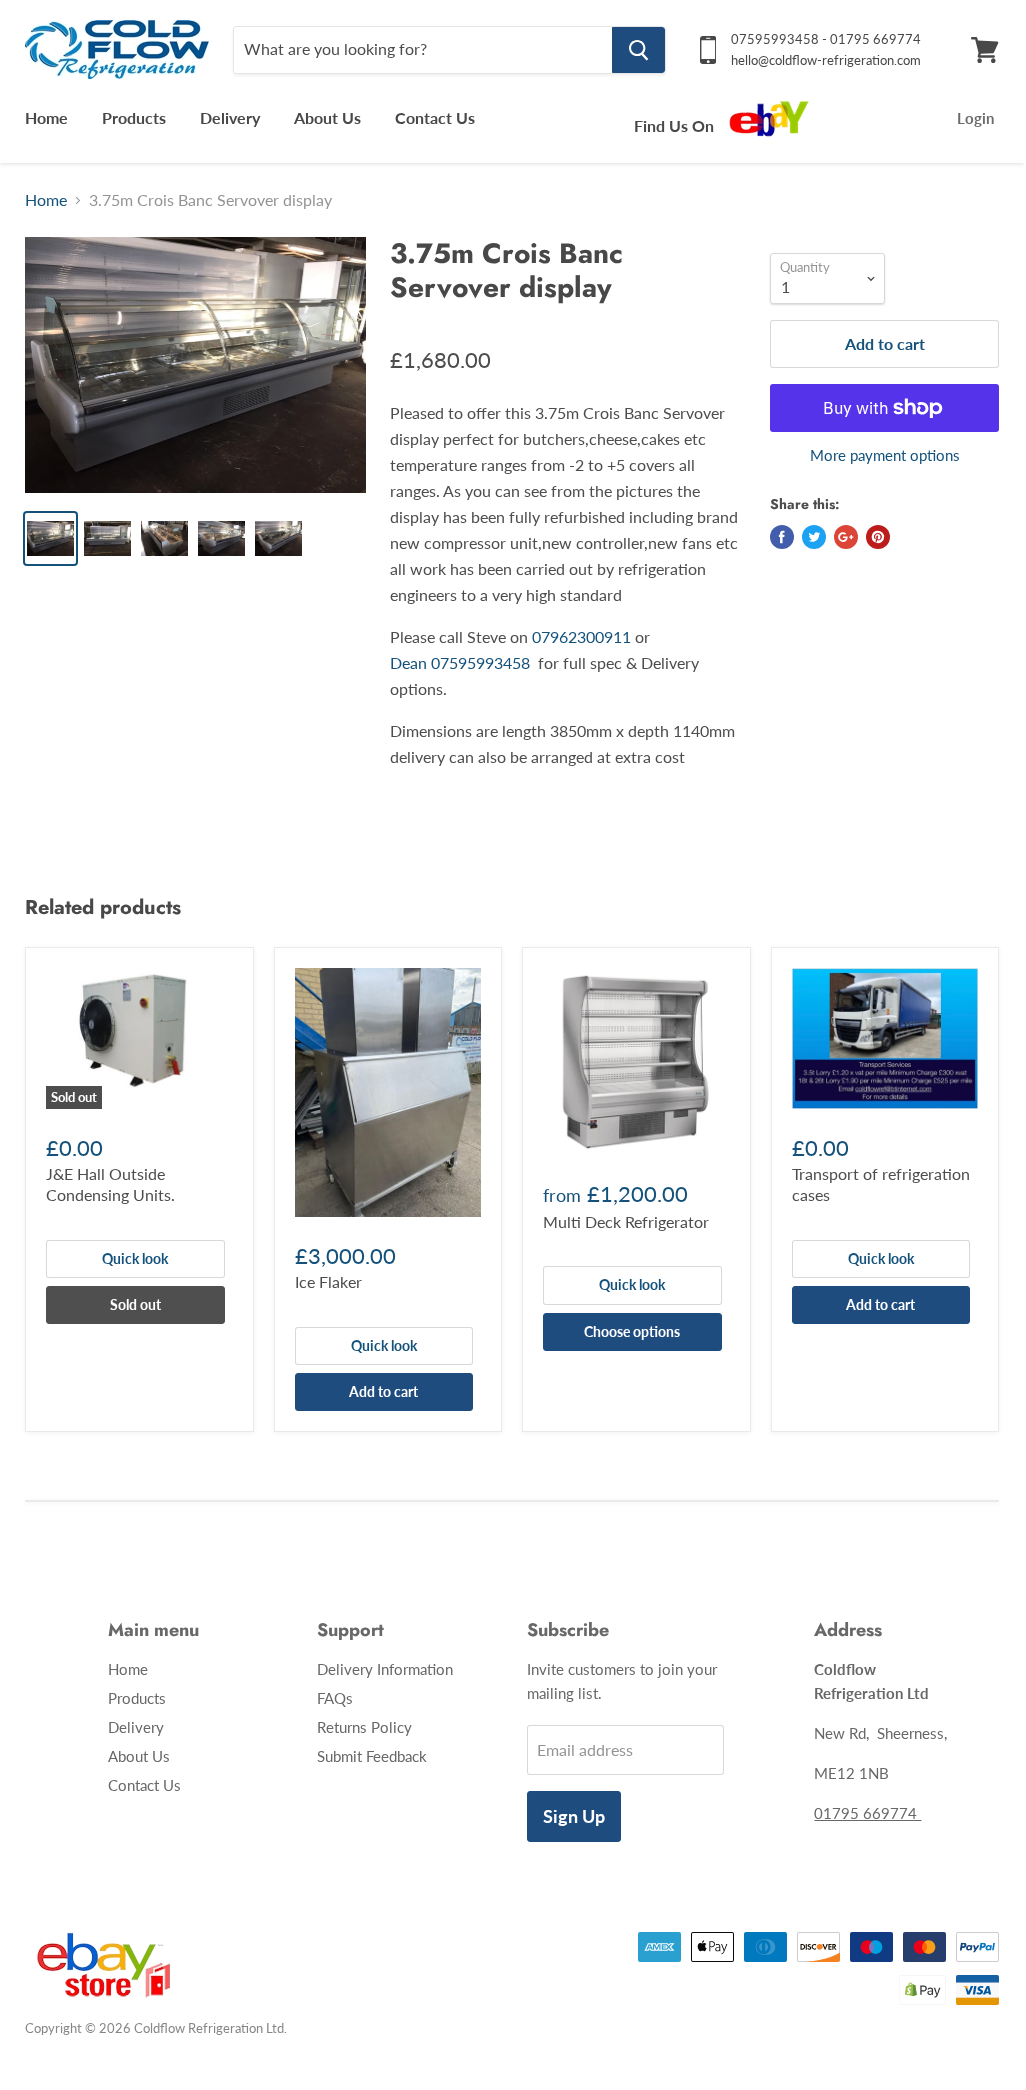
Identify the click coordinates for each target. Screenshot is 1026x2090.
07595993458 (484, 662)
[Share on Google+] (846, 537)
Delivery (230, 117)
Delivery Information (385, 1669)
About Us (327, 117)
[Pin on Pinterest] (878, 537)
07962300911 (581, 636)
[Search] (638, 50)
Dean (408, 662)
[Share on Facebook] (782, 537)
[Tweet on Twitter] (814, 537)
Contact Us (435, 117)
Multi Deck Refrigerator (626, 1221)
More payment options (885, 455)
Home (46, 117)
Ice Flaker (328, 1281)
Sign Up (574, 1816)
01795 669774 (867, 1813)
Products (134, 117)
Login (975, 118)
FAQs (335, 1698)
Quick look (135, 1258)
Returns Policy (364, 1727)
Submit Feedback (372, 1756)
